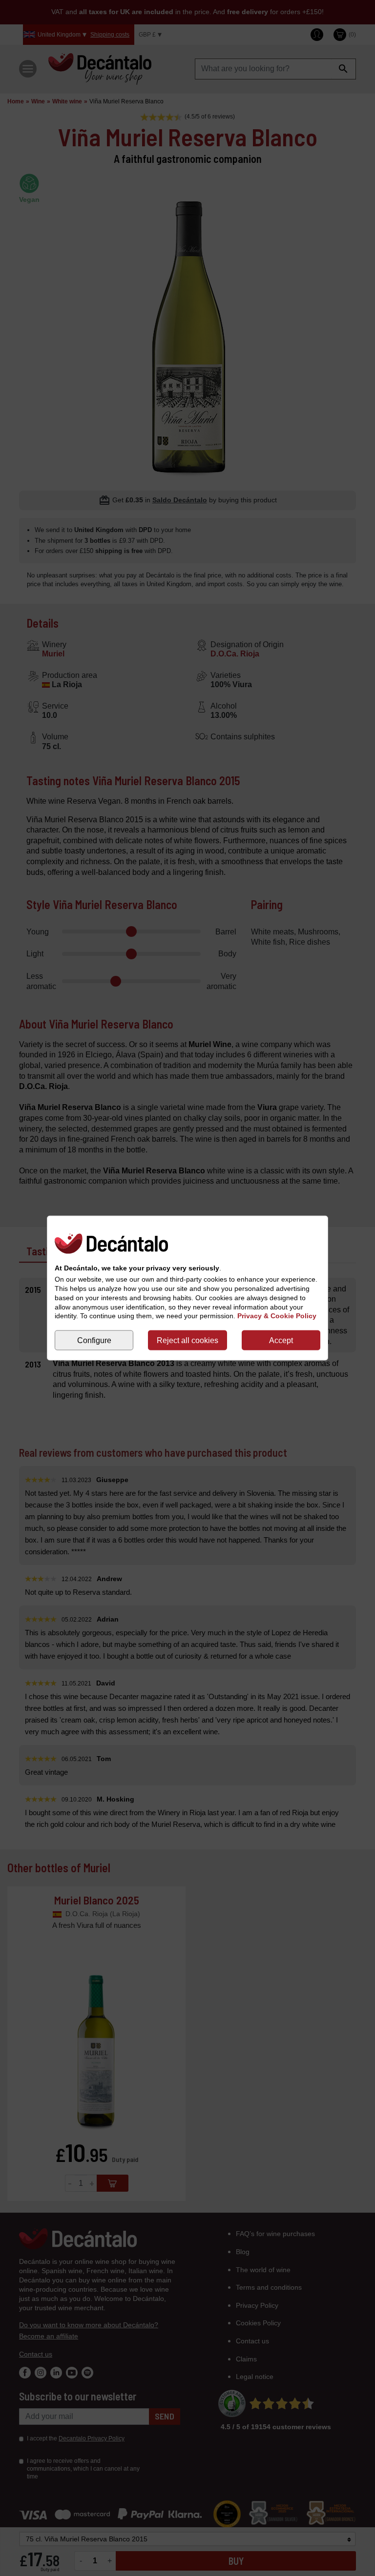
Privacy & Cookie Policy (277, 1316)
